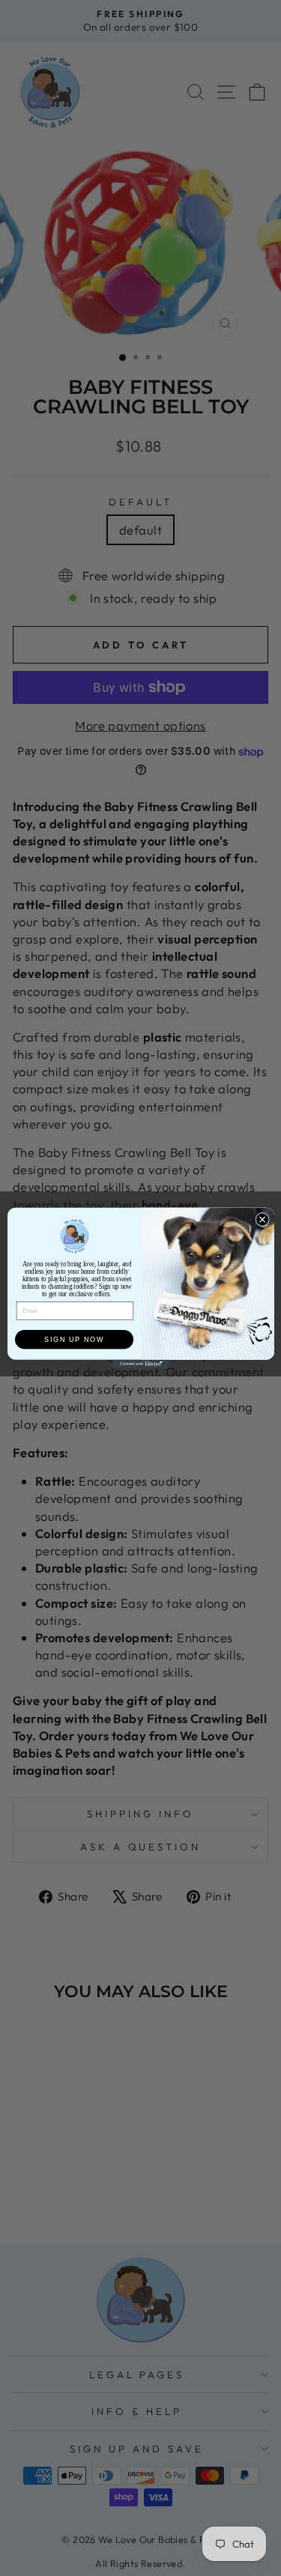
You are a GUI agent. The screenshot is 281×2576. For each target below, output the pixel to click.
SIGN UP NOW (74, 1339)
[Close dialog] (262, 1219)
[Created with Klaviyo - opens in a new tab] (141, 1364)
